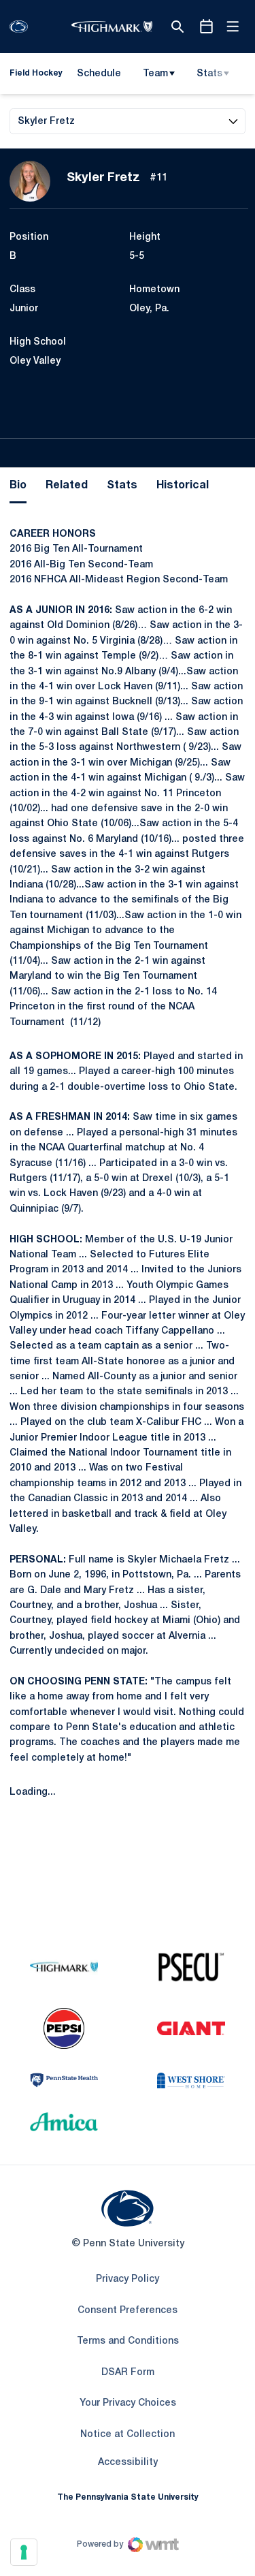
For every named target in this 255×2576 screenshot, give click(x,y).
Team (155, 74)
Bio (18, 486)
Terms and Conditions (128, 2341)
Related (67, 486)
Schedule (99, 74)
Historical (183, 486)
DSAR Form (128, 2373)
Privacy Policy (128, 2279)
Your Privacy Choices (128, 2403)
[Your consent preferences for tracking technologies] (24, 2552)
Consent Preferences (128, 2311)
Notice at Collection (128, 2435)
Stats (209, 74)
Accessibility (128, 2462)
